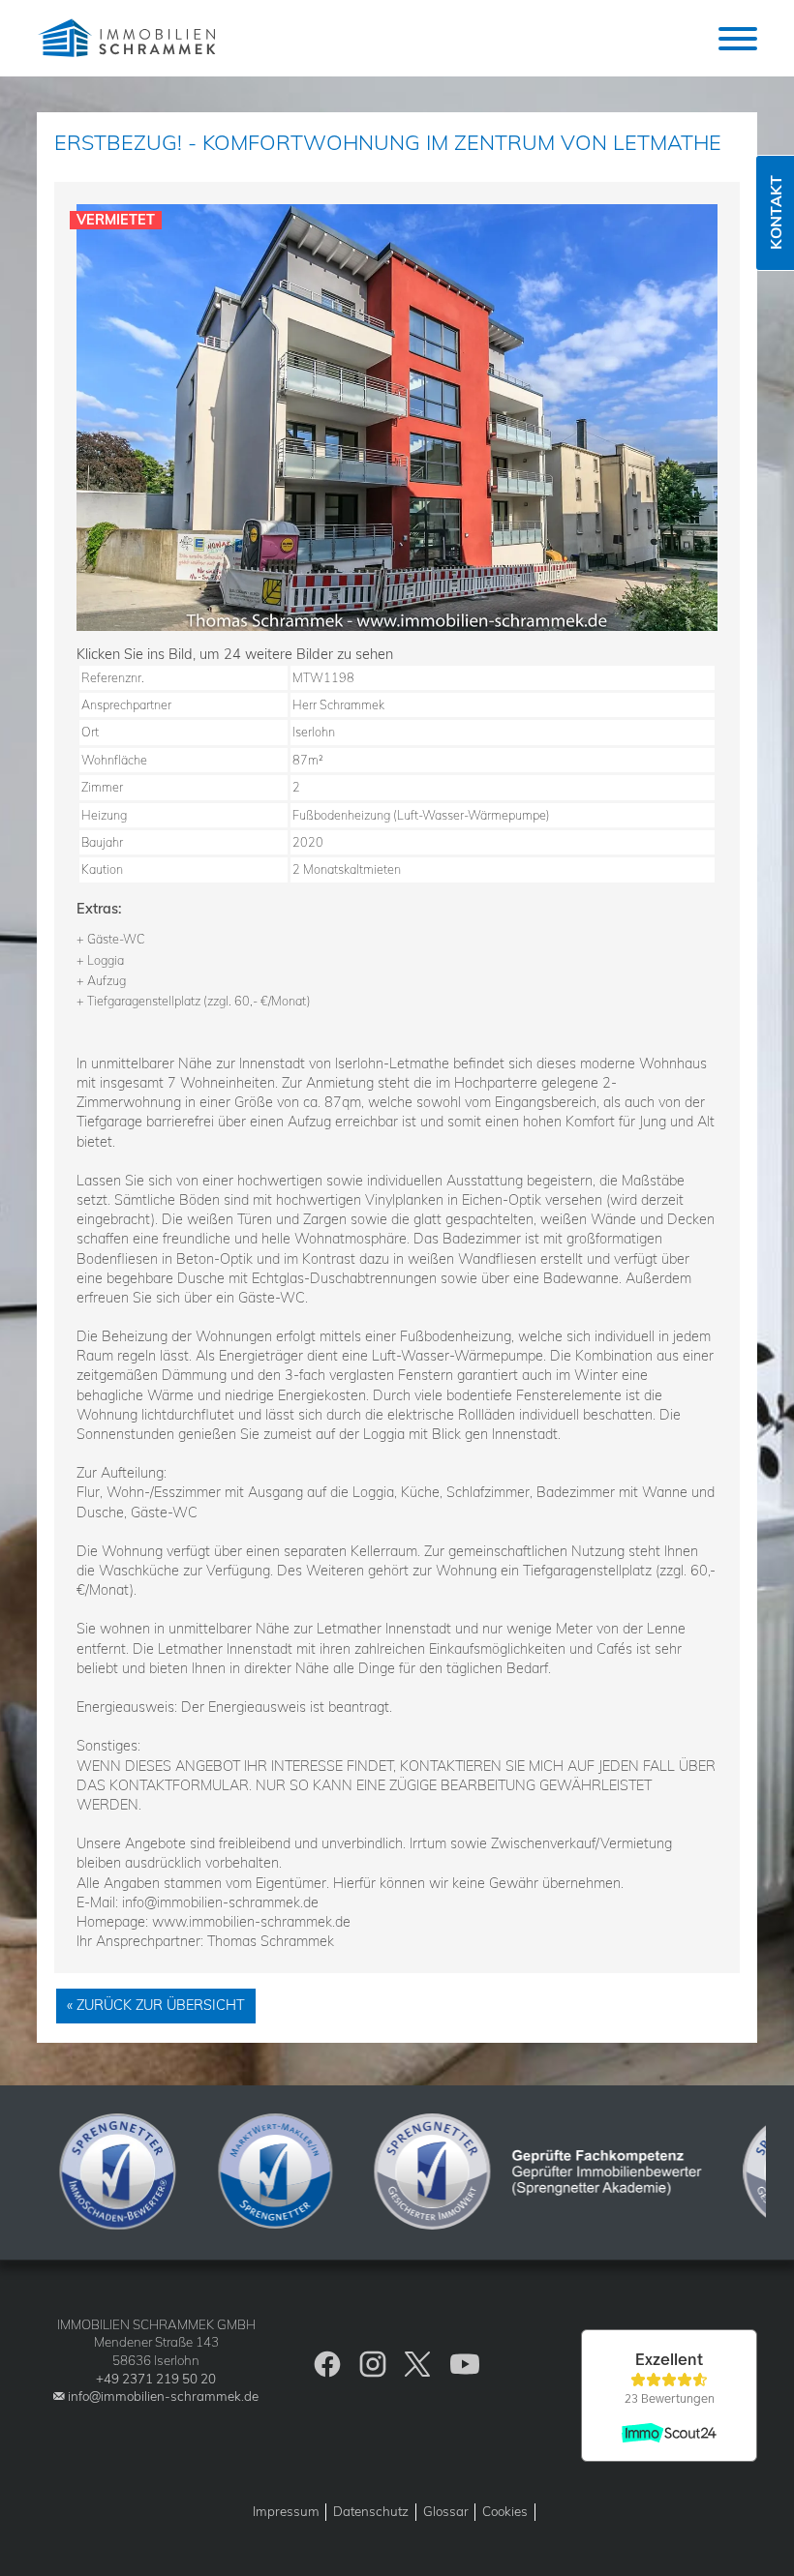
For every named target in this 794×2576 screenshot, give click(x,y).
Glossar (446, 2511)
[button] (738, 39)
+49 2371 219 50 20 (156, 2379)
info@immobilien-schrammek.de (163, 2396)
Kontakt (776, 213)
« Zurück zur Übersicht (156, 2005)
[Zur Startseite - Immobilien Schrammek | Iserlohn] (129, 38)
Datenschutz (371, 2511)
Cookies (505, 2511)
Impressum (286, 2511)
